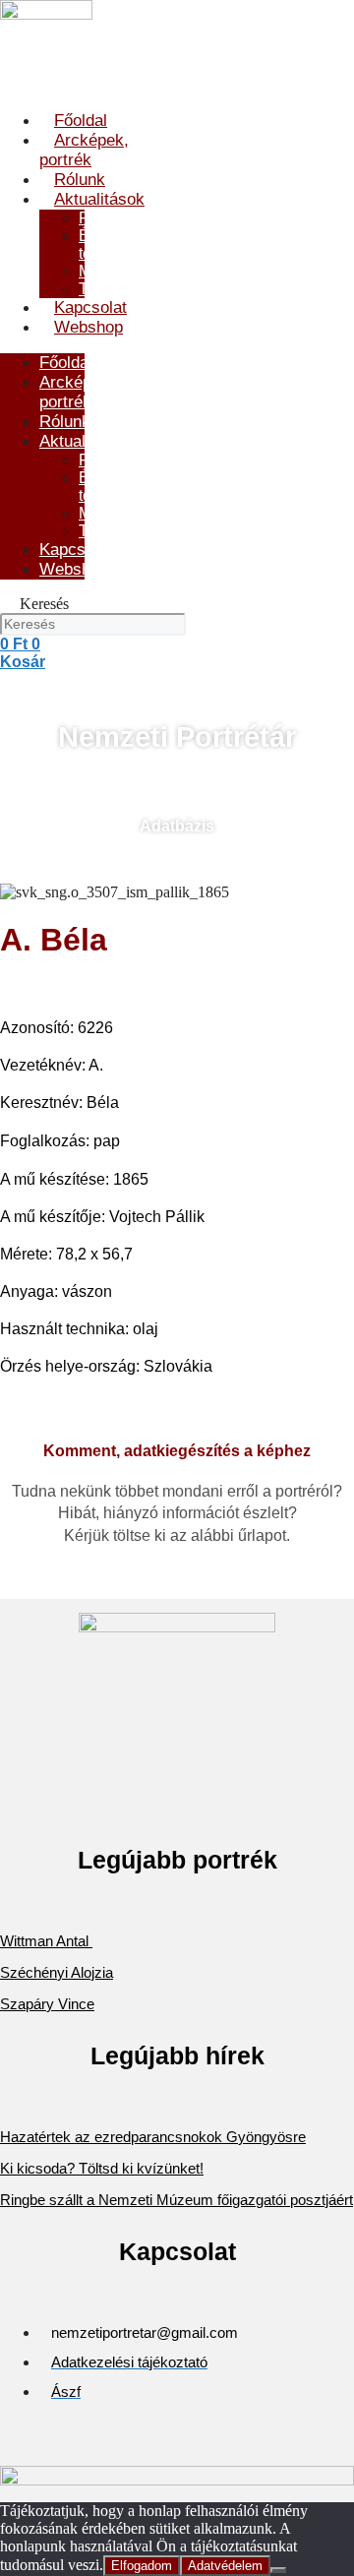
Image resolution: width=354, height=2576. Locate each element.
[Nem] (278, 2570)
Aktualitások (99, 199)
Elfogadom (142, 2566)
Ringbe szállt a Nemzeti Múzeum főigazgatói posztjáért (177, 2200)
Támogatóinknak (137, 289)
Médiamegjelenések (149, 271)
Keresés (44, 604)
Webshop (88, 327)
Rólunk (80, 180)
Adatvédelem (225, 2566)
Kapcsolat (90, 307)
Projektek (112, 218)
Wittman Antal (46, 1941)
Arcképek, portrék (84, 150)
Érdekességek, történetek (131, 245)
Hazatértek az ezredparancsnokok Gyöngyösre (153, 2137)
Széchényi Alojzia (57, 1972)
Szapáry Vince (47, 2004)
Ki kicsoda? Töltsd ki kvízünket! (102, 2168)
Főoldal (81, 121)
